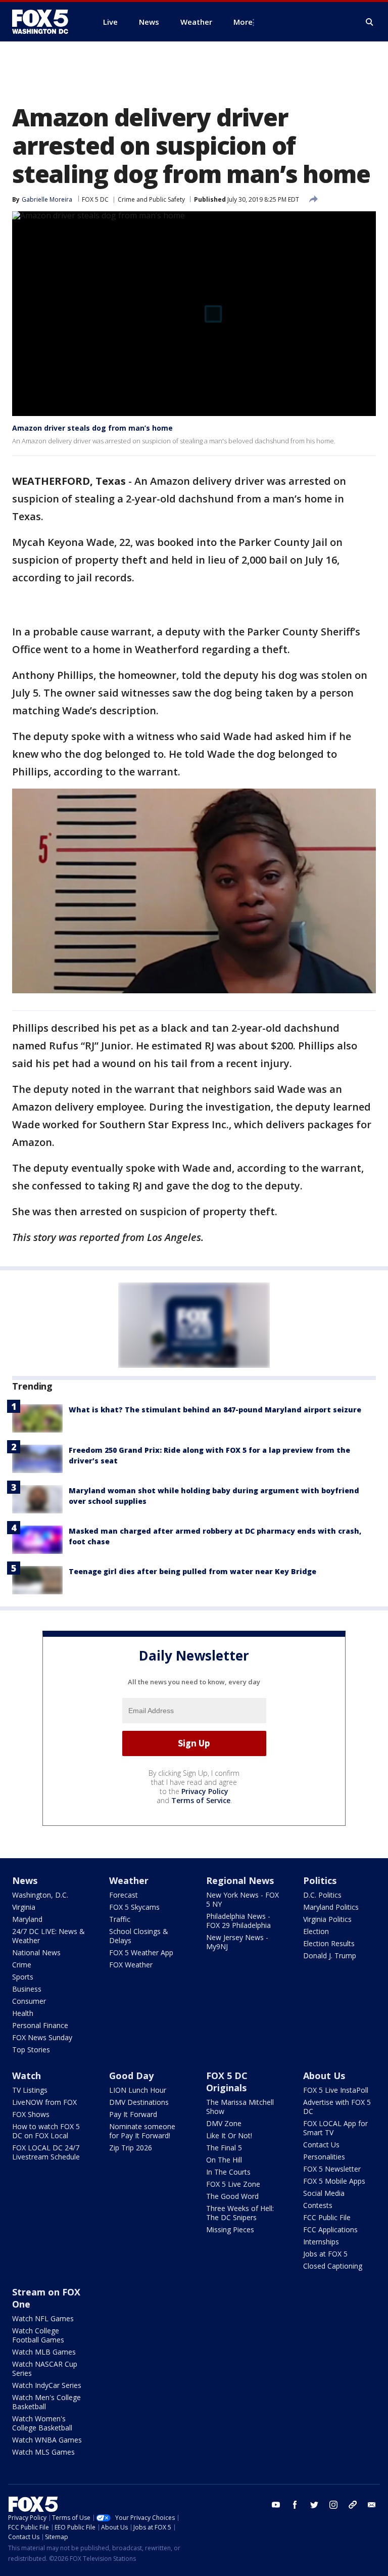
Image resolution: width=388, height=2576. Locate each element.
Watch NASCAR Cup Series (45, 2368)
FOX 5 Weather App (141, 1952)
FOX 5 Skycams (134, 1907)
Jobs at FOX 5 (325, 2254)
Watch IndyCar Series (47, 2385)
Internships (321, 2242)
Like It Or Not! (229, 2135)
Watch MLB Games (44, 2352)
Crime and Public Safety (151, 199)
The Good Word (232, 2196)
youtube (276, 2505)
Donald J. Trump (330, 1956)
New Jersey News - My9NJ (237, 1942)
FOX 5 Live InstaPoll (336, 2090)
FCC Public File (327, 2217)
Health (23, 2013)
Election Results (329, 1943)
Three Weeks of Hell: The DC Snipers (240, 2213)
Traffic (120, 1919)
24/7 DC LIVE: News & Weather (48, 1936)
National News (36, 1952)
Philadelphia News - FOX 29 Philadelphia (238, 1921)
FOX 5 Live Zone (233, 2184)
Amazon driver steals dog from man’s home (92, 428)
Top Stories (31, 2050)
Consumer (29, 2001)
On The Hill (224, 2160)
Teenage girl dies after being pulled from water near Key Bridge (192, 1571)
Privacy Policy (205, 1791)
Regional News (240, 1880)
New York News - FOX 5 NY (243, 1899)
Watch (27, 2076)
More (243, 22)
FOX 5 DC (95, 199)
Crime (22, 1965)
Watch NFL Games (43, 2318)
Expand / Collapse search (370, 22)
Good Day (131, 2076)
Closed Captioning (333, 2266)
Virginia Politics (327, 1919)
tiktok (353, 2505)
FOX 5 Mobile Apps (334, 2181)
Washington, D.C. (40, 1895)
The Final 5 (224, 2148)
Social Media (324, 2193)
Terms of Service (201, 1800)
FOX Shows (31, 2114)
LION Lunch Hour (138, 2090)
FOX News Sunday (42, 2037)
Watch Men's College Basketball (46, 2402)
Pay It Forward (133, 2114)
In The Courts (228, 2172)
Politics (320, 1880)
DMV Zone (224, 2123)
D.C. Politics (322, 1895)
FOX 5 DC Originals (227, 2082)
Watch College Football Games (38, 2335)
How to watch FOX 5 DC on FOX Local (46, 2131)
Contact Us (321, 2145)
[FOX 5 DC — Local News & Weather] (45, 22)
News (25, 1880)
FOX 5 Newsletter (332, 2169)
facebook (295, 2505)
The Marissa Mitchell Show (240, 2107)
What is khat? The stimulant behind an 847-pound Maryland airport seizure (215, 1410)
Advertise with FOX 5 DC (337, 2107)
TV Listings (30, 2090)
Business (27, 1989)
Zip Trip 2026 (131, 2148)
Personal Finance (40, 2025)
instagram (333, 2505)
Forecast (124, 1895)
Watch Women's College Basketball (42, 2423)
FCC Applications (330, 2229)
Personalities (324, 2157)
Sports (23, 1977)
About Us (324, 2076)
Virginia (24, 1907)
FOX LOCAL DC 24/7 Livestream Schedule (46, 2152)
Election (316, 1931)
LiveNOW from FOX (44, 2102)
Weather (129, 1880)
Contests (318, 2205)
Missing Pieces (230, 2229)
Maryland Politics (331, 1907)
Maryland (27, 1919)
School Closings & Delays (139, 1936)
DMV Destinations (139, 2102)
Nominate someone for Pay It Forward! (142, 2131)
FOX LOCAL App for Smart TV (335, 2128)
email (372, 2505)
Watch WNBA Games (47, 2440)
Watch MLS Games (43, 2452)
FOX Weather (131, 1965)
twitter (314, 2505)
